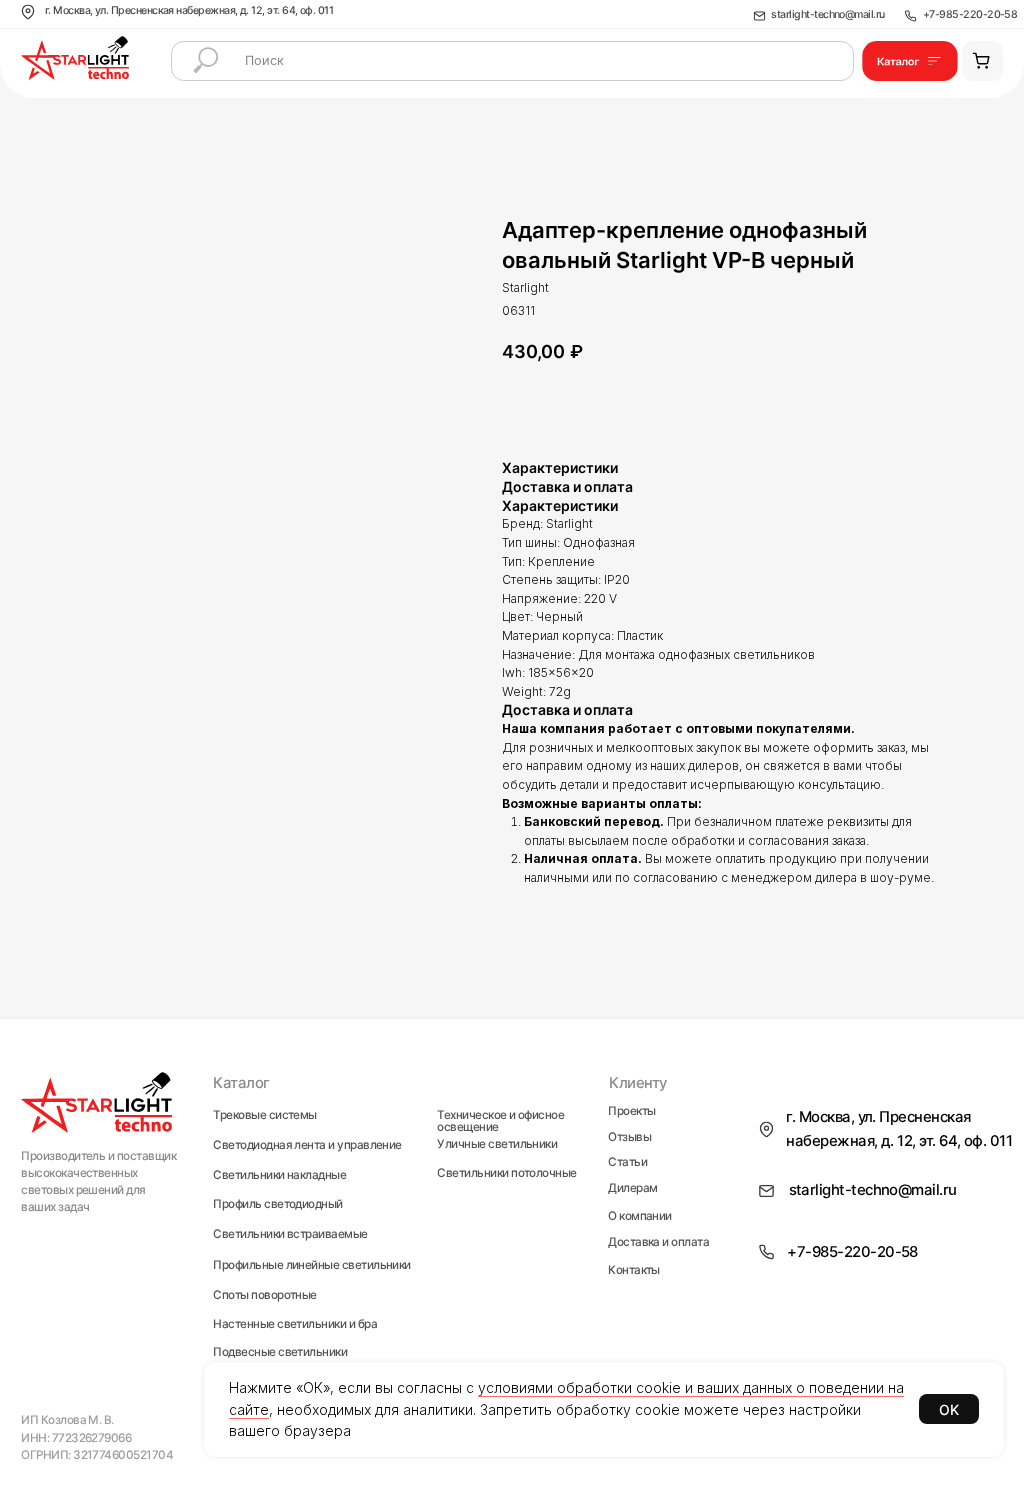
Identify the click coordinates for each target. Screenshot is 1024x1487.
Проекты (631, 1112)
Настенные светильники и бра (295, 1325)
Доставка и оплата (658, 1243)
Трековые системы (264, 1116)
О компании (640, 1217)
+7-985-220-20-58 (970, 14)
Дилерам (632, 1189)
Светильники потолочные (506, 1174)
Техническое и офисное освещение (500, 1121)
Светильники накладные (279, 1176)
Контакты (634, 1271)
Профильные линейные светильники (311, 1265)
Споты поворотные (264, 1296)
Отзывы (629, 1138)
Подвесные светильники (280, 1353)
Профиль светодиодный (277, 1205)
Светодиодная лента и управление (307, 1145)
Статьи (627, 1163)
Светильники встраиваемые (290, 1234)
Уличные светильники (497, 1145)
